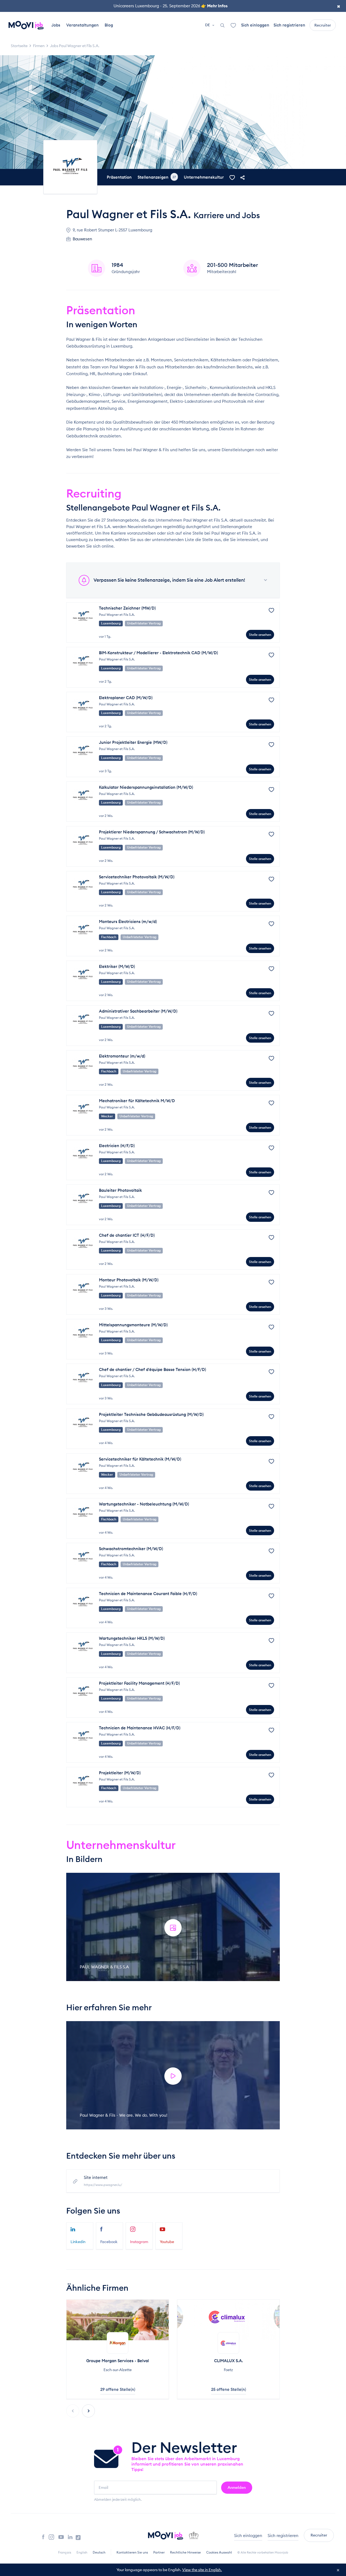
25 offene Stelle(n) (229, 2389)
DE (208, 25)
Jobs (56, 25)
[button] (88, 2411)
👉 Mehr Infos (214, 6)
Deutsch (99, 2552)
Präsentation (119, 177)
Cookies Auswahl (219, 2552)
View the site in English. (202, 2570)
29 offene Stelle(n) (118, 2389)
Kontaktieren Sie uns (132, 2552)
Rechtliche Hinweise (185, 2552)
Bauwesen (82, 239)
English (82, 2552)
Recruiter (323, 25)
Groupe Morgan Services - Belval (118, 2361)
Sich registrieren (289, 25)
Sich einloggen (255, 25)
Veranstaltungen (82, 25)
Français (65, 2552)
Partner (159, 2552)
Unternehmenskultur (204, 177)
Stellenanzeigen (157, 177)
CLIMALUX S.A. (229, 2361)
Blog (109, 25)
